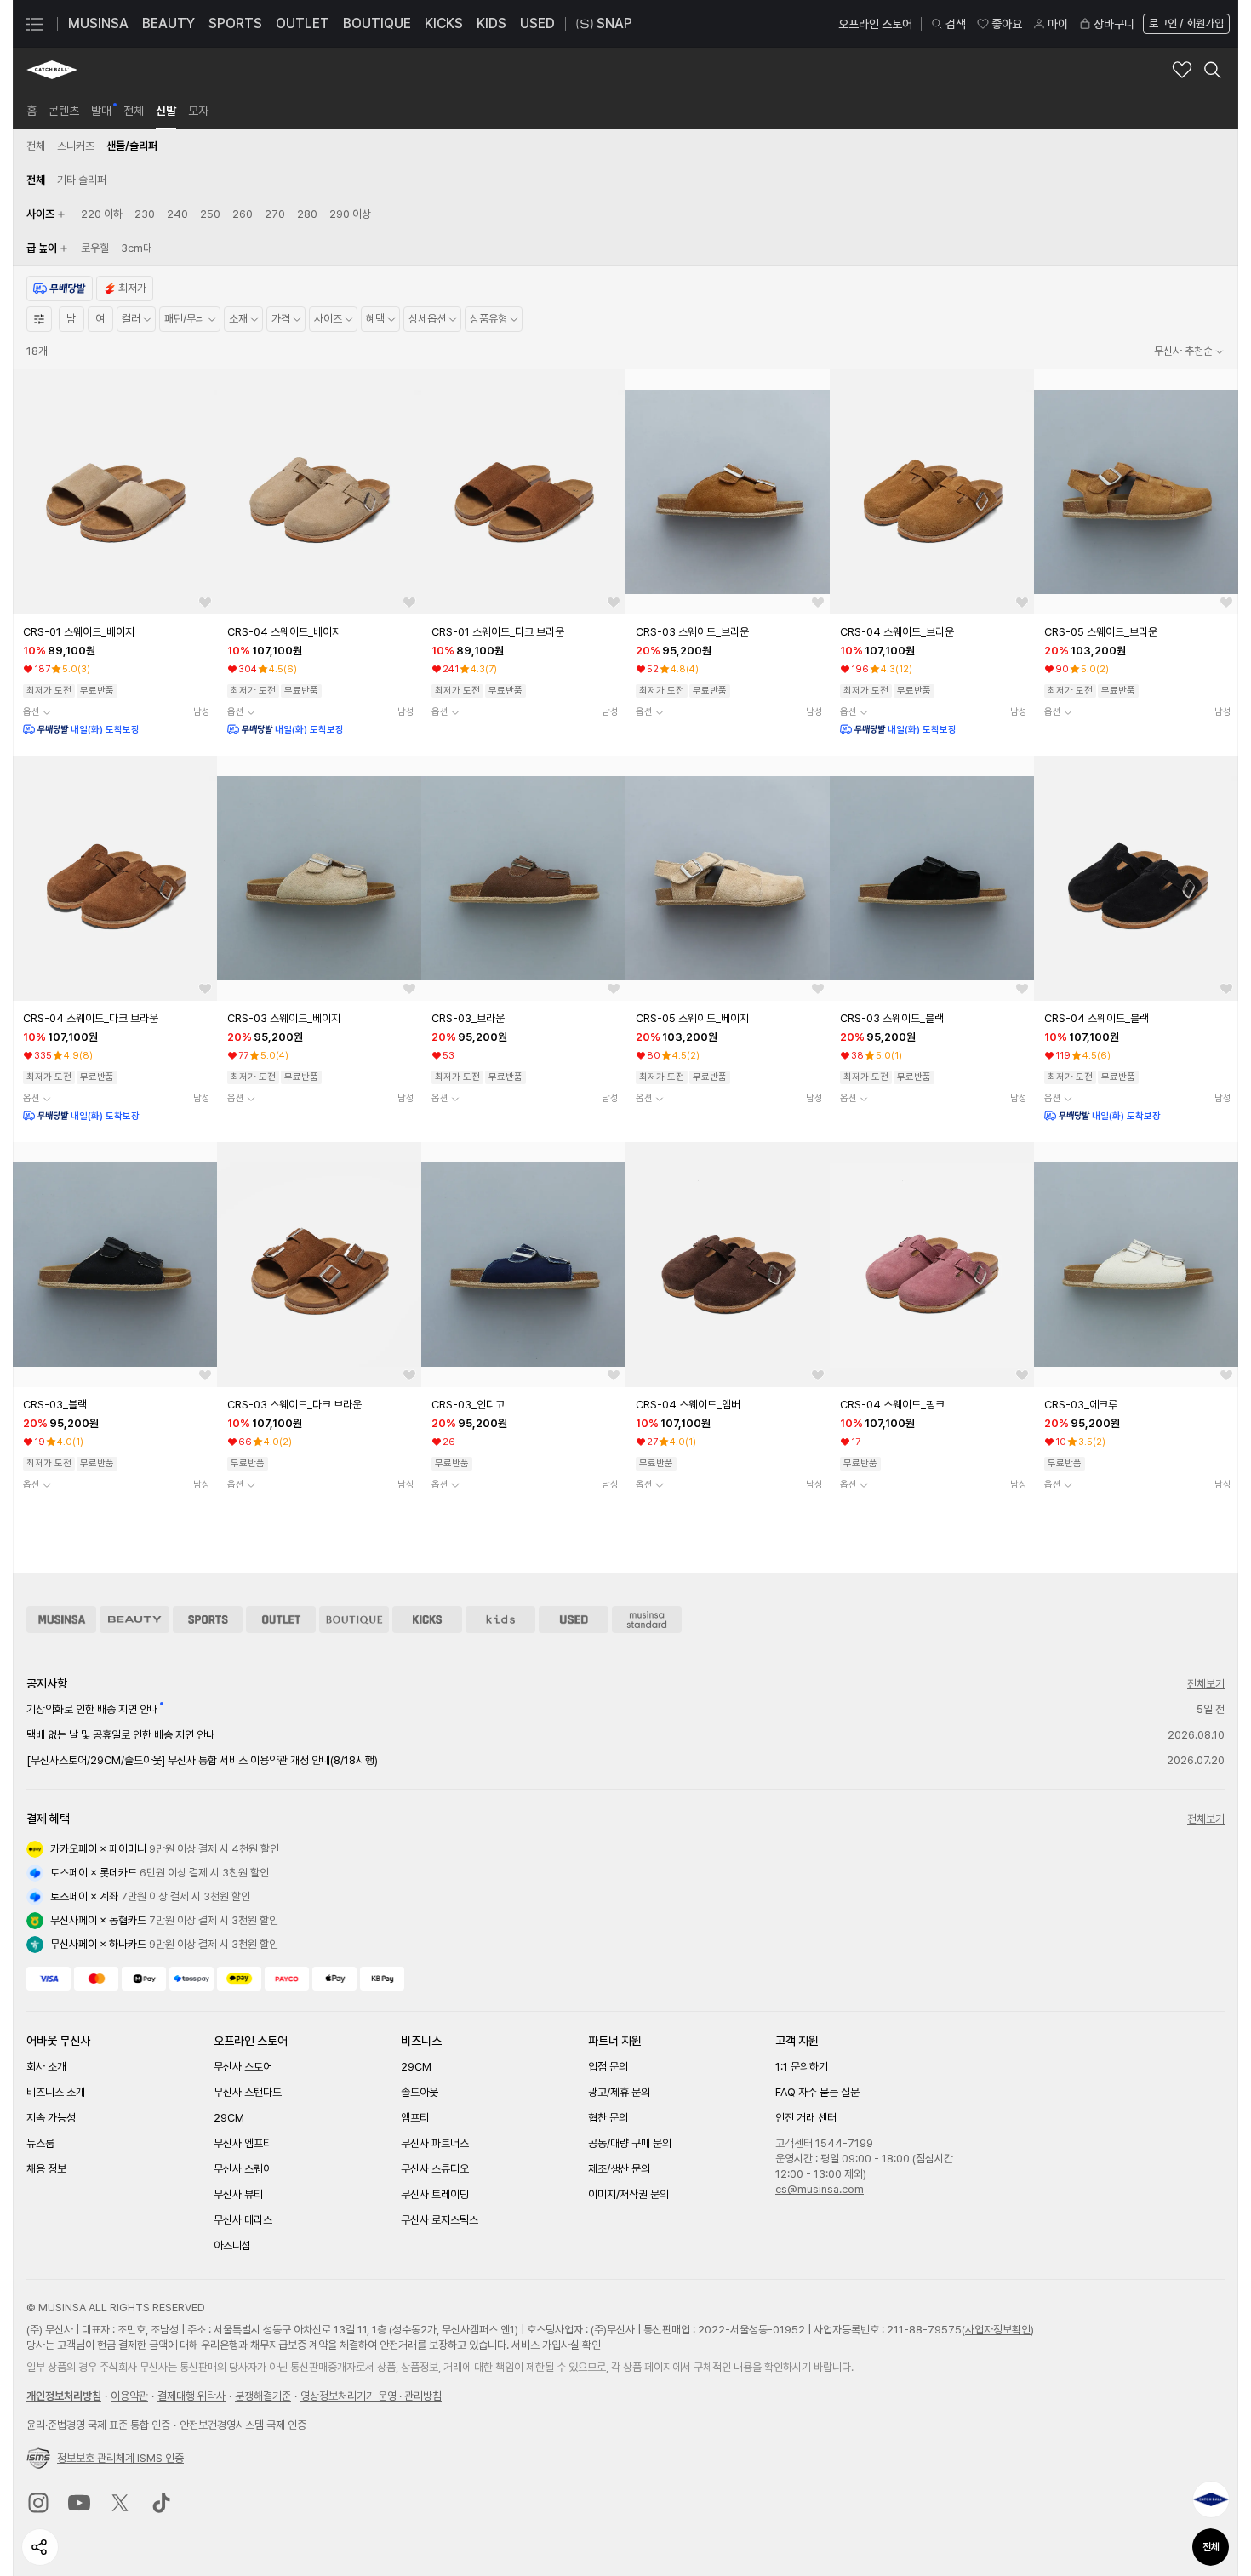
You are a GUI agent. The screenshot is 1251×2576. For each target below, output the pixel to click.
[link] (31, 111)
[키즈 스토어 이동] (500, 1619)
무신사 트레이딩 (435, 2194)
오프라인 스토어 (875, 24)
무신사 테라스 (243, 2220)
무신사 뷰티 (238, 2194)
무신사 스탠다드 (248, 2092)
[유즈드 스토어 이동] (574, 1619)
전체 (1211, 2547)
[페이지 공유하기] (40, 2547)
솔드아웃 (420, 2092)
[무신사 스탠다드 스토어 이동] (647, 1619)
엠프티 (415, 2118)
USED (537, 23)
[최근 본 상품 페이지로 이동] (1211, 2499)
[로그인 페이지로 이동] (1185, 24)
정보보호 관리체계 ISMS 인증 (120, 2458)
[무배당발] (60, 288)
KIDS (491, 23)
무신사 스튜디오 (435, 2169)
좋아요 (1007, 24)
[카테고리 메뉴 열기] (35, 24)
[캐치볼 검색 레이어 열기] (1213, 70)
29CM (229, 2118)
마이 (1058, 24)
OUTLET (303, 23)
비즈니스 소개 (56, 2092)
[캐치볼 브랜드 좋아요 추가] (1182, 70)
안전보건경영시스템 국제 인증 (243, 2425)
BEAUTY (169, 23)
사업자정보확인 (998, 2330)
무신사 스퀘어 (243, 2169)
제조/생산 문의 (619, 2169)
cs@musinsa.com (820, 2189)
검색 (956, 24)
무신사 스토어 (243, 2067)
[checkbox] (102, 214)
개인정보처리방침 (64, 2396)
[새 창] (38, 2503)
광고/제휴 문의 (619, 2092)
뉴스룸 (40, 2143)
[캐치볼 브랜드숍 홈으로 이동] (52, 70)
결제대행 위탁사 (191, 2396)
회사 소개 (46, 2067)
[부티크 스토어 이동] (354, 1619)
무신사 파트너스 (435, 2143)
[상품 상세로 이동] (115, 492)
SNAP (614, 23)
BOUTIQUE (377, 23)
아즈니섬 (232, 2245)
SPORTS (235, 23)
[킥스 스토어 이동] (427, 1619)
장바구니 (1114, 24)
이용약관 (129, 2396)
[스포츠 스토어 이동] (208, 1619)
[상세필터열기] (39, 319)
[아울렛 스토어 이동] (281, 1619)
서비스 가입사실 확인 (556, 2345)
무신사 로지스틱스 (440, 2220)
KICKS (444, 23)
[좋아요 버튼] (205, 603)
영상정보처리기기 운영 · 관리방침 (371, 2396)
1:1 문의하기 (802, 2067)
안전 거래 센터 (806, 2118)
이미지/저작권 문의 (628, 2194)
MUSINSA (98, 23)
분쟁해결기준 (263, 2396)
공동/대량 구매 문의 (630, 2143)
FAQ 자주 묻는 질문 (817, 2092)
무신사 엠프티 (243, 2143)
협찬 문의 (608, 2118)
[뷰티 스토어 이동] (134, 1619)
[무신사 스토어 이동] (61, 1619)
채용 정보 (46, 2169)
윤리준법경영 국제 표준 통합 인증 (98, 2425)
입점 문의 (608, 2067)
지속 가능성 (51, 2118)
